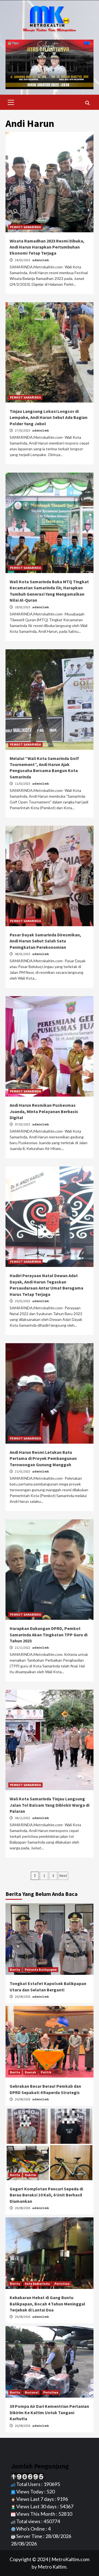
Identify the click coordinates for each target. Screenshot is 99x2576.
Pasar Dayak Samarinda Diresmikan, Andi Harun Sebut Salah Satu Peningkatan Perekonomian (45, 941)
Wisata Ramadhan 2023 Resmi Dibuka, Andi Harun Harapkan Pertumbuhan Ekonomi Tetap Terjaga (47, 247)
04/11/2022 (23, 1818)
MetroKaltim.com (70, 2559)
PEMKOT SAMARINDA (25, 227)
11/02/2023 (23, 783)
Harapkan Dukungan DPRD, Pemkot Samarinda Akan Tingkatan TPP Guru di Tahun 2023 (49, 1635)
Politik (46, 2072)
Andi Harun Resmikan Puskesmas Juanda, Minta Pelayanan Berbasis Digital (44, 1111)
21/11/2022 (23, 1647)
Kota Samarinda (37, 2284)
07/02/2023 (23, 1124)
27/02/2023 (23, 430)
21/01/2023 (23, 1471)
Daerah (30, 2072)
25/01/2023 (23, 1301)
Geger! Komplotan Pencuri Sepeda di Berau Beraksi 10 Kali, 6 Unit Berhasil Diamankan (46, 2195)
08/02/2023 (23, 954)
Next (63, 1876)
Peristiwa (62, 2284)
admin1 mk (41, 260)
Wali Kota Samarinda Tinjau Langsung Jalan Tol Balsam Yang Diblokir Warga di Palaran (50, 1805)
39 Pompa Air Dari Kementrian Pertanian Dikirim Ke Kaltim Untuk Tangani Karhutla (49, 2412)
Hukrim (30, 2175)
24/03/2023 (23, 260)
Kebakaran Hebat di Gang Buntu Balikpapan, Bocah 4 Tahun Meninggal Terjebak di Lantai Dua (47, 2304)
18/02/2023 (23, 607)
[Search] (87, 103)
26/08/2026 (23, 1996)
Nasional (32, 2392)
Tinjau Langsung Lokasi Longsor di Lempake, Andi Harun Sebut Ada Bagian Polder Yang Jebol (49, 417)
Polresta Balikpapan (41, 1970)
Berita (15, 1970)
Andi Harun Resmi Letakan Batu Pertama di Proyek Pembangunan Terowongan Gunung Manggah (43, 1458)
